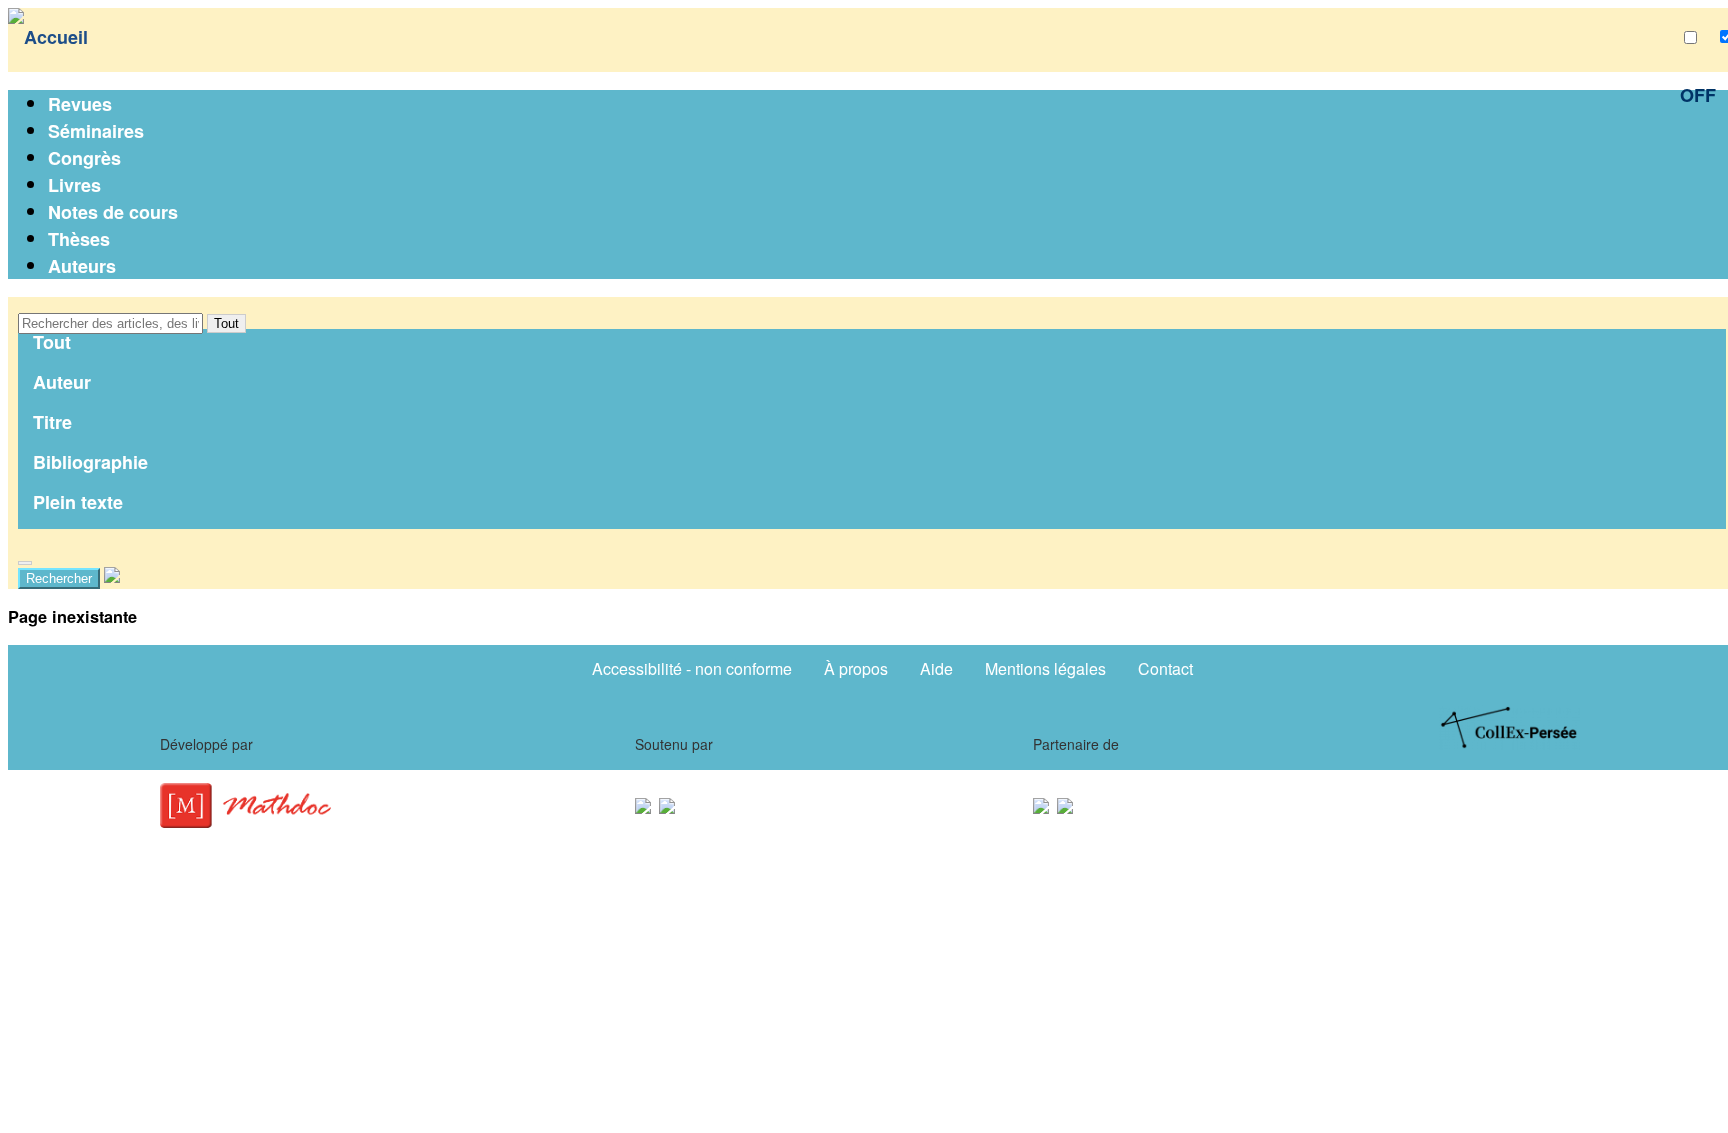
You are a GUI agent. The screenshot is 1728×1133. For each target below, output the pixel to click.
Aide (936, 668)
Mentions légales (1045, 668)
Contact (1165, 668)
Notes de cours (113, 212)
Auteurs (82, 266)
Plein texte (78, 502)
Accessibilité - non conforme (692, 668)
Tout (226, 323)
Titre (52, 422)
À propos (856, 668)
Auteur (62, 382)
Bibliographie (90, 462)
